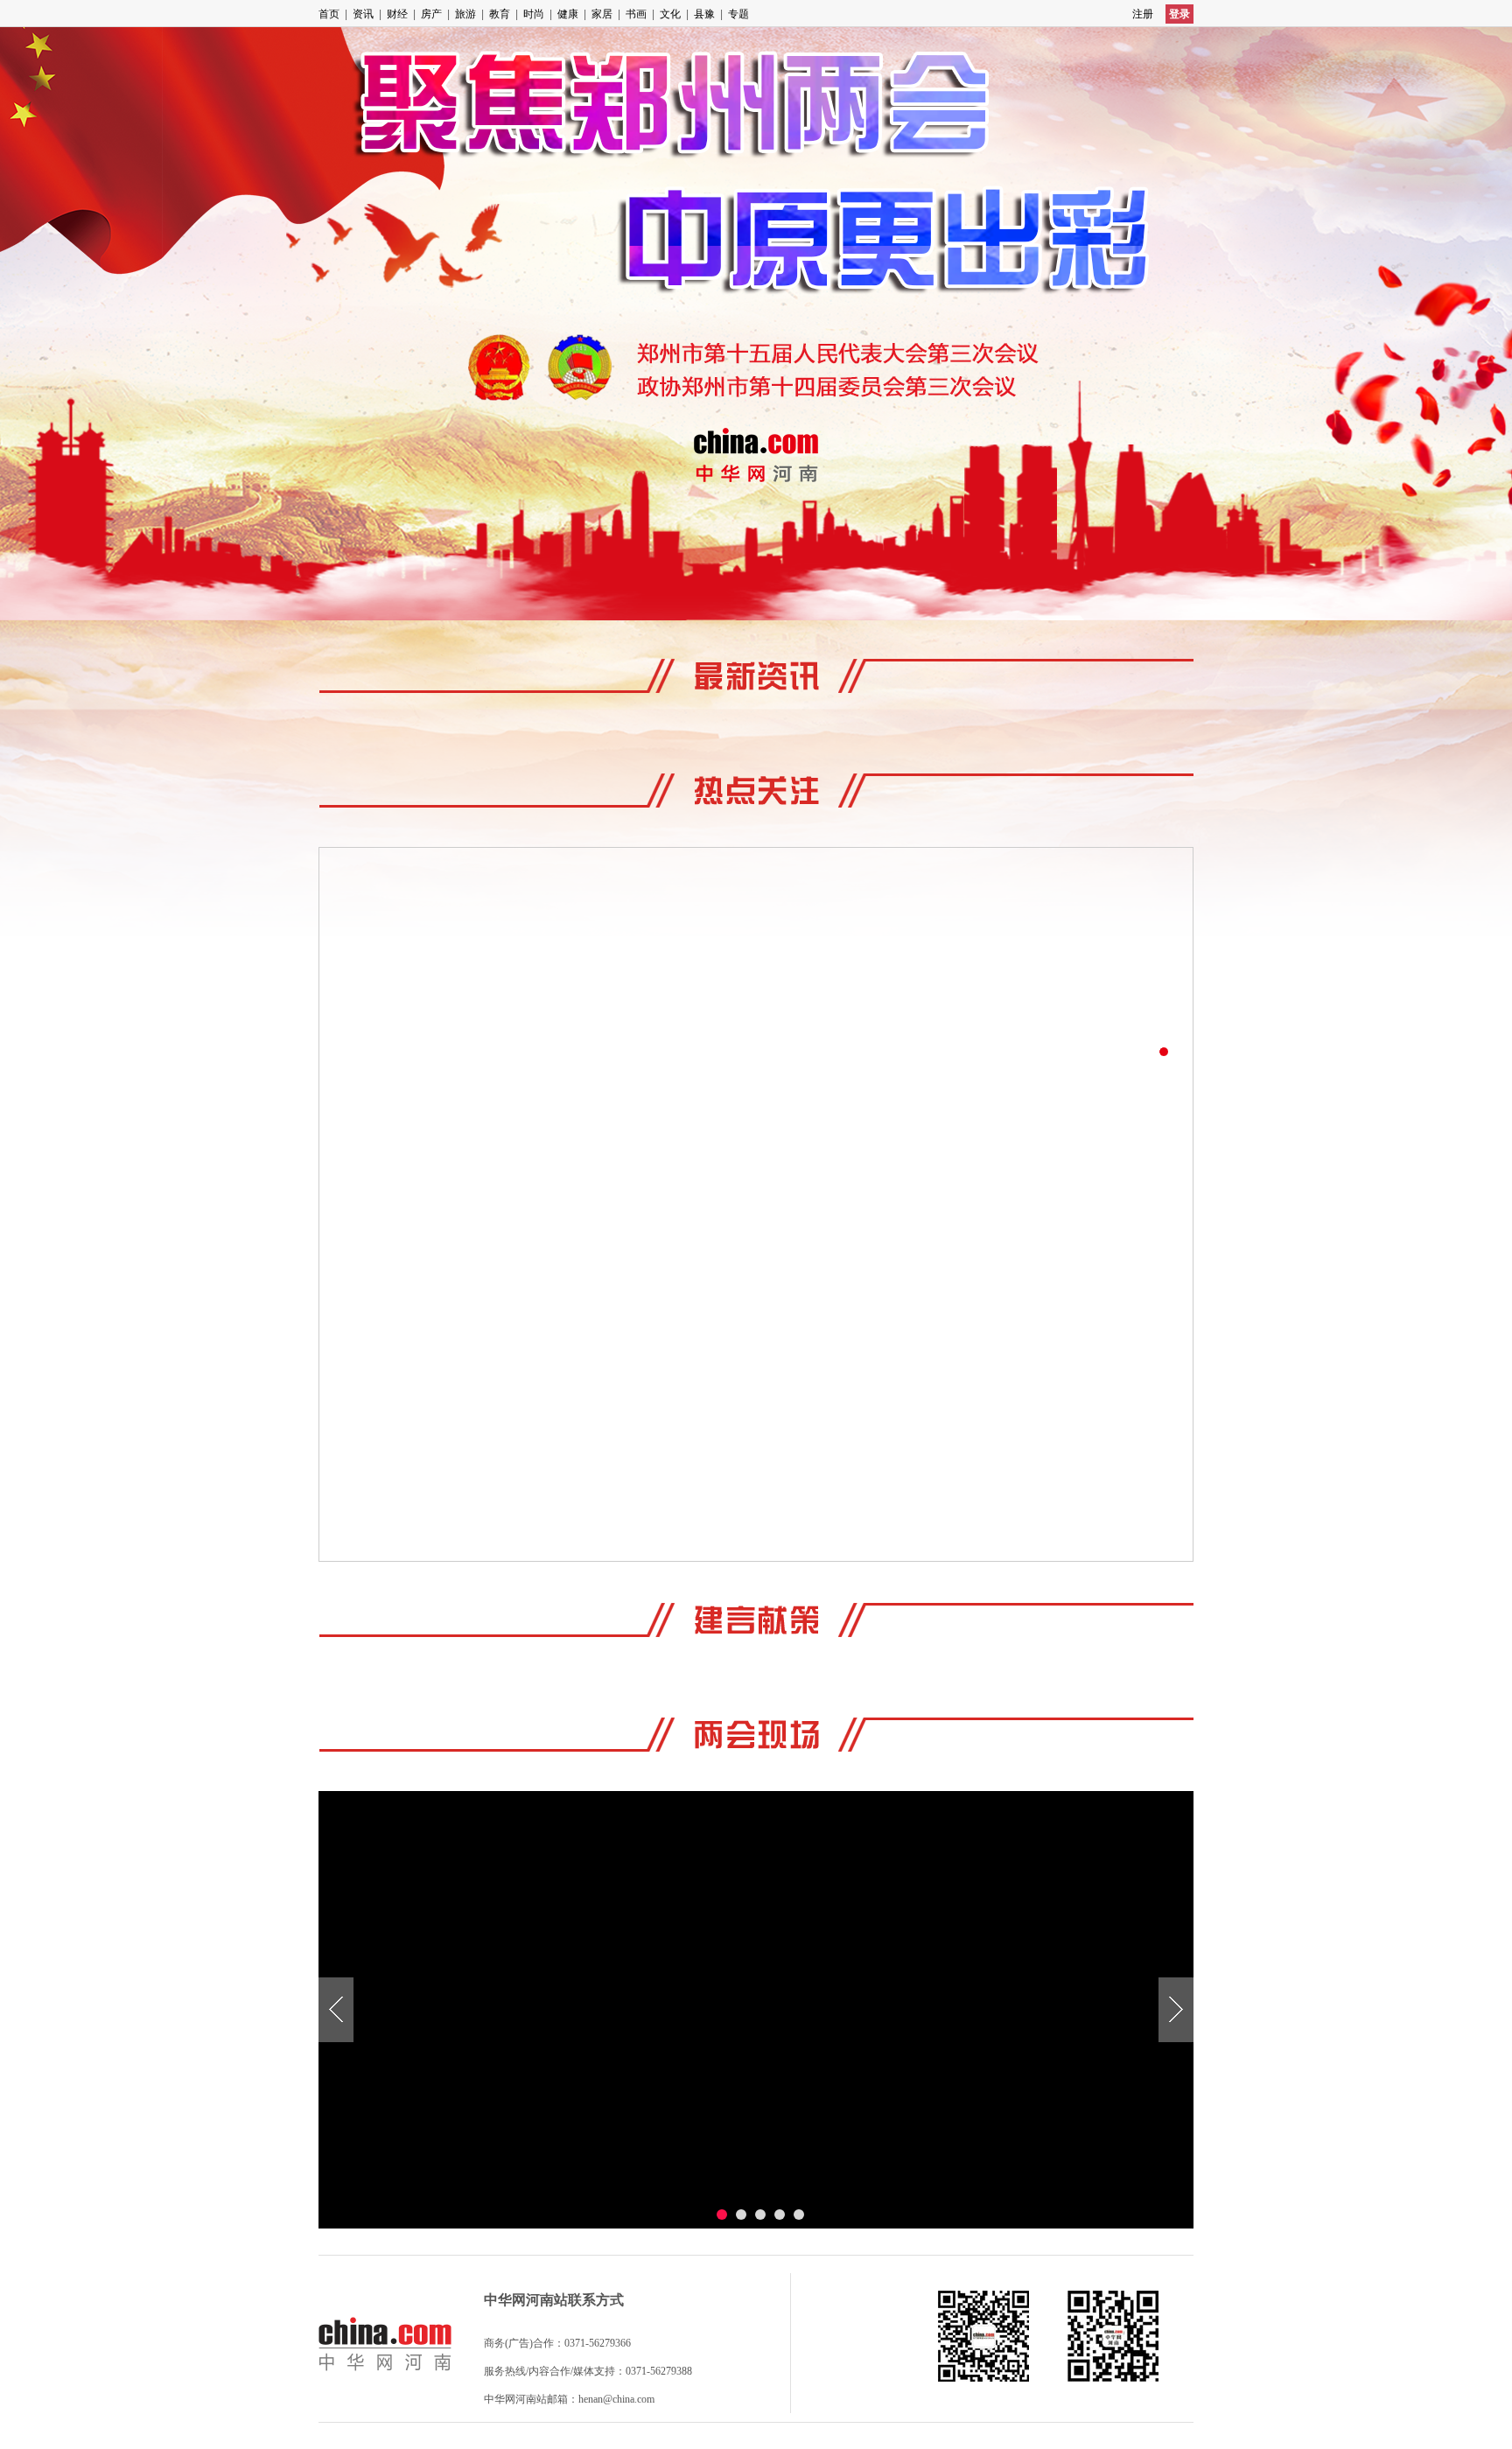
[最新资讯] (756, 673)
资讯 (363, 14)
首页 (329, 14)
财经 (397, 14)
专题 (738, 14)
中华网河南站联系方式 (554, 2300)
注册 (1143, 14)
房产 (431, 14)
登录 (1179, 14)
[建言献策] (756, 1617)
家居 (602, 14)
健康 (568, 14)
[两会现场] (756, 1732)
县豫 (704, 14)
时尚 (534, 14)
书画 (636, 14)
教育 (500, 14)
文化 (670, 14)
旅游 (465, 14)
